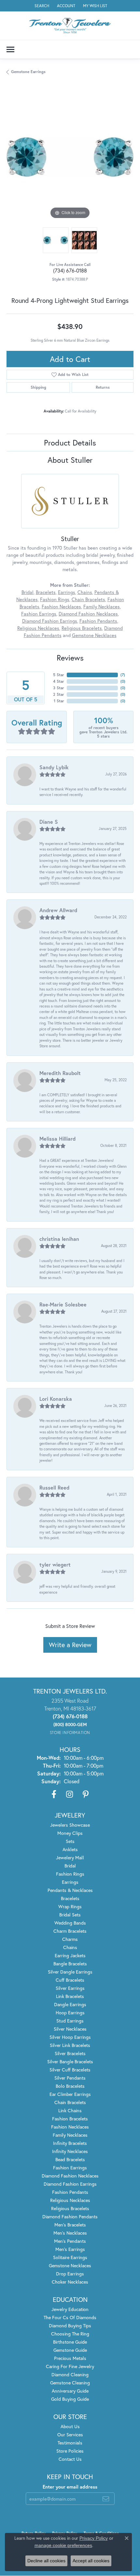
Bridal (28, 592)
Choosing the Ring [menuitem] (70, 2334)
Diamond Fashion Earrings (50, 621)
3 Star (59, 688)
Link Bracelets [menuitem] (70, 1996)
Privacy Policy (94, 2538)
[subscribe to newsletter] (106, 2499)
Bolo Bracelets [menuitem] (70, 2086)
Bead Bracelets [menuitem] (70, 2159)
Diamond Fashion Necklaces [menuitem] (70, 2176)
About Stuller (70, 460)
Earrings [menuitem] (70, 1882)
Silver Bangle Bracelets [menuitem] (70, 2061)
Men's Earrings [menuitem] (70, 2249)
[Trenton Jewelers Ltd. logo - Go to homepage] (70, 26)
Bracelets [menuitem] (70, 1898)
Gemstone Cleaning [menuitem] (70, 2383)
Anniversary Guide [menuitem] (70, 2391)
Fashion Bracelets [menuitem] (70, 2119)
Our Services (70, 2435)
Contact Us (70, 2459)
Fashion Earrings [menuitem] (70, 2168)
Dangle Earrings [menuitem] (70, 2004)
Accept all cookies (91, 2561)
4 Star (59, 681)
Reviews (70, 658)
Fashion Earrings (39, 614)
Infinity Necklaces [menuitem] (70, 2151)
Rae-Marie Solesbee (63, 1304)
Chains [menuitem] (70, 1947)
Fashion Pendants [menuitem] (70, 2192)
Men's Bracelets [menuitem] (70, 2225)
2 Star (59, 694)
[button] (41, 6)
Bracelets (46, 592)
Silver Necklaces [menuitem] (70, 2029)
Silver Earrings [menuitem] (70, 1988)
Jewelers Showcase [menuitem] (70, 1825)
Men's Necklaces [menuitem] (70, 2233)
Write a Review (70, 1645)
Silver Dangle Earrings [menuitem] (70, 1972)
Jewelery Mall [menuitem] (70, 1858)
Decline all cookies (46, 2561)
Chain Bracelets (88, 599)
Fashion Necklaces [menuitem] (70, 2127)
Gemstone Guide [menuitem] (70, 2350)
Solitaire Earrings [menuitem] (70, 2257)
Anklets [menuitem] (70, 1849)
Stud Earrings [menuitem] (70, 2021)
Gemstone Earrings (28, 72)
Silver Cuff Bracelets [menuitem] (70, 2070)
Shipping (38, 387)
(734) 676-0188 (70, 270)
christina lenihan (59, 1239)
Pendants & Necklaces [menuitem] (70, 1890)
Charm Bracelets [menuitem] (70, 1931)
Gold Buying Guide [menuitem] (70, 2399)
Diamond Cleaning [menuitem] (70, 2374)
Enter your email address (70, 2487)
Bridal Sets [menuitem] (70, 1915)
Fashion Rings (55, 599)
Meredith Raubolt (60, 1073)
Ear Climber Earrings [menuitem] (70, 2094)
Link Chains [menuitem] (70, 2110)
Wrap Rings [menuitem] (70, 1906)
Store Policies (70, 2451)
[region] (70, 157)
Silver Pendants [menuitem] (70, 2078)
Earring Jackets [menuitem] (70, 1955)
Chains (85, 592)
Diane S (49, 822)
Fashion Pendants (98, 621)
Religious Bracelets (82, 628)
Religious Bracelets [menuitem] (70, 2208)
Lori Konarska (56, 1399)
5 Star (59, 675)
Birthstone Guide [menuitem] (70, 2342)
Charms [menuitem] (70, 1939)
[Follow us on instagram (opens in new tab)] (70, 1794)
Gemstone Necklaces (94, 635)
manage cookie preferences (63, 2545)
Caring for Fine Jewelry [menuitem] (70, 2366)
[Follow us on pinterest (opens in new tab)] (86, 1794)
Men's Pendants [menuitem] (70, 2241)
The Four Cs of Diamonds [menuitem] (70, 2317)
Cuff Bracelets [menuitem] (70, 1980)
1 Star (59, 701)
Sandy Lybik (54, 767)
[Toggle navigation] (10, 49)
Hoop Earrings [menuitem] (70, 2013)
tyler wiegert (55, 1564)
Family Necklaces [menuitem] (70, 2135)
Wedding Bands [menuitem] (70, 1923)
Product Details (70, 443)
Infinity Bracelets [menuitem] (70, 2143)
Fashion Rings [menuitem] (70, 1874)
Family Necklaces (102, 607)
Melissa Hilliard (57, 1139)
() (123, 675)
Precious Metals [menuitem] (70, 2358)
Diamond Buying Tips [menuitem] (70, 2326)
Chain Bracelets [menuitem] (70, 2102)
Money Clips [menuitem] (70, 1833)
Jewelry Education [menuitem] (70, 2309)
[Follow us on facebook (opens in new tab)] (54, 1794)
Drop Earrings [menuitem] (70, 2274)
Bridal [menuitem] (70, 1866)
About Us (70, 2426)
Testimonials (70, 2443)
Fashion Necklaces (61, 607)
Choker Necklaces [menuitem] (70, 2282)
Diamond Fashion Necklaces (88, 614)
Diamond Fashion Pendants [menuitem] (70, 2217)
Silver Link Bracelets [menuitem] (70, 2045)
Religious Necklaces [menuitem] (70, 2200)
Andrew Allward (58, 910)
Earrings (67, 592)
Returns (103, 387)
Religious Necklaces (38, 628)
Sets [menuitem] (70, 1841)
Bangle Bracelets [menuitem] (70, 1964)
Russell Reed (54, 1487)
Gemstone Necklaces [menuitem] (70, 2265)
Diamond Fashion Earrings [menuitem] (70, 2184)
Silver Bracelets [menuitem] (70, 2053)
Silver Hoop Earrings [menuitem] (70, 2037)
